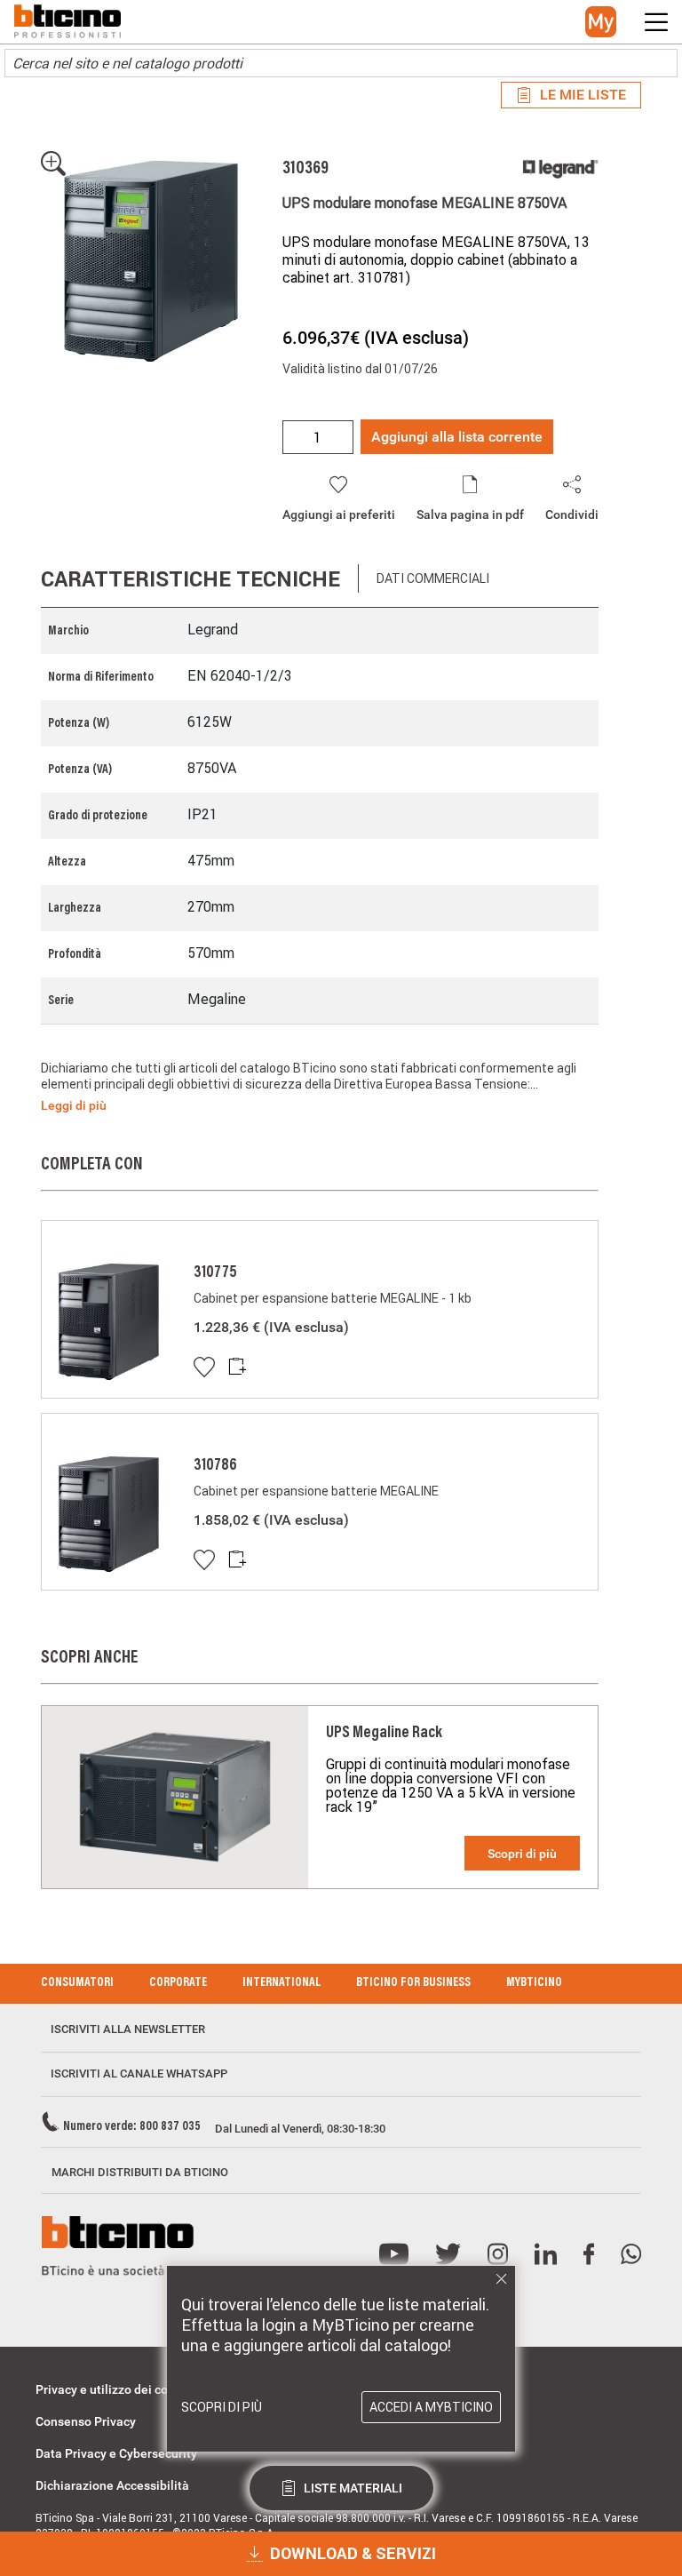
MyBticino (534, 1983)
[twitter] (448, 2255)
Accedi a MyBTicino (431, 2407)
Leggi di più (74, 1105)
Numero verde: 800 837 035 (132, 2127)
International (282, 1983)
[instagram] (498, 2255)
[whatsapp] (631, 2255)
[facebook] (589, 2255)
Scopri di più (522, 1854)
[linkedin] (546, 2255)
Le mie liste (583, 95)
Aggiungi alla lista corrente (457, 437)
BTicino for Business (413, 1983)
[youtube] (394, 2255)
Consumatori (77, 1983)
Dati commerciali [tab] (433, 578)
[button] (601, 22)
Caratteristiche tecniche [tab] (190, 579)
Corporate (178, 1983)
